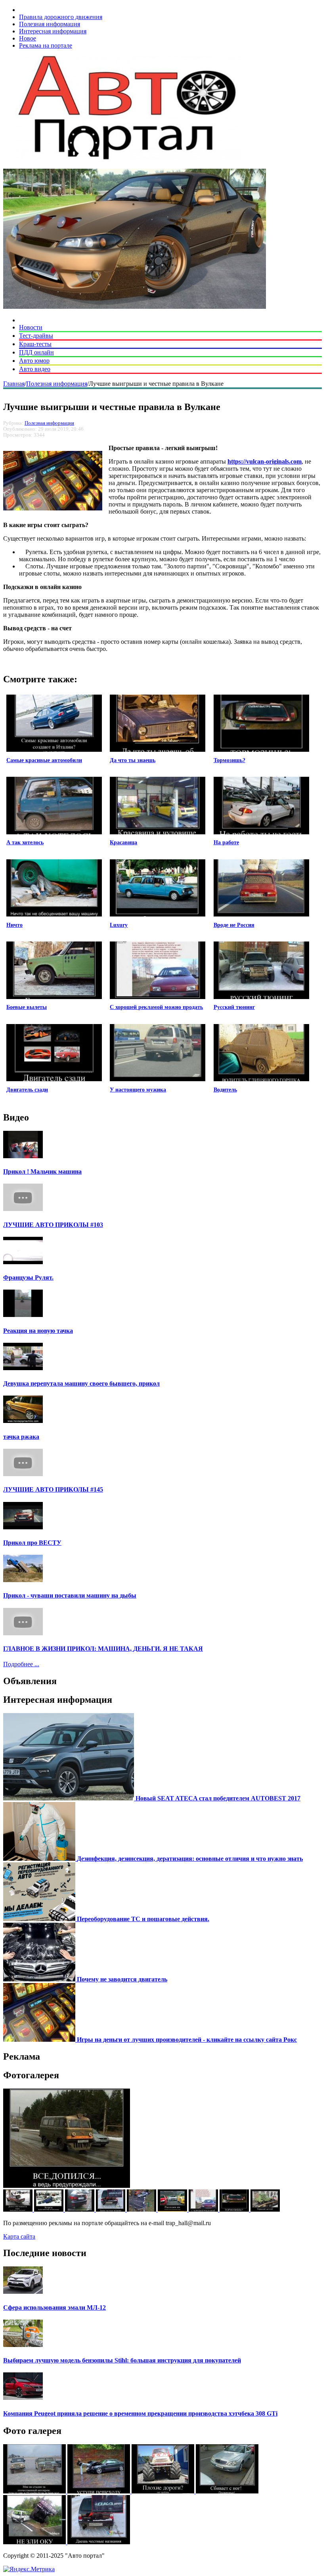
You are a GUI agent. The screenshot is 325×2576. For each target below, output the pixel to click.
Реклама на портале (46, 45)
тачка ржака (21, 1437)
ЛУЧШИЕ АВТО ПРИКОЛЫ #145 (53, 1489)
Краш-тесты (35, 344)
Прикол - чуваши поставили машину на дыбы (70, 1595)
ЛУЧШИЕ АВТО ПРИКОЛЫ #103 (53, 1225)
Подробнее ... (21, 1664)
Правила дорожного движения (61, 17)
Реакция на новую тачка (38, 1331)
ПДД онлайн (36, 352)
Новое (28, 38)
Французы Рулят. (28, 1277)
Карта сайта (19, 2236)
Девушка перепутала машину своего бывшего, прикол (81, 1383)
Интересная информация (53, 31)
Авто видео (35, 369)
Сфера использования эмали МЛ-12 (54, 2307)
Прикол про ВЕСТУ (32, 1543)
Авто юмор (34, 361)
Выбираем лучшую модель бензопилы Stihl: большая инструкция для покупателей (122, 2360)
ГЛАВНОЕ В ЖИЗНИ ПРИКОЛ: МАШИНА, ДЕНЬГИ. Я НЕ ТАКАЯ (103, 1649)
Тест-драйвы (36, 336)
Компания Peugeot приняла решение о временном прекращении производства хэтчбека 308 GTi (140, 2413)
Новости (31, 327)
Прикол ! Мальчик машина (42, 1172)
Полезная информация (50, 24)
